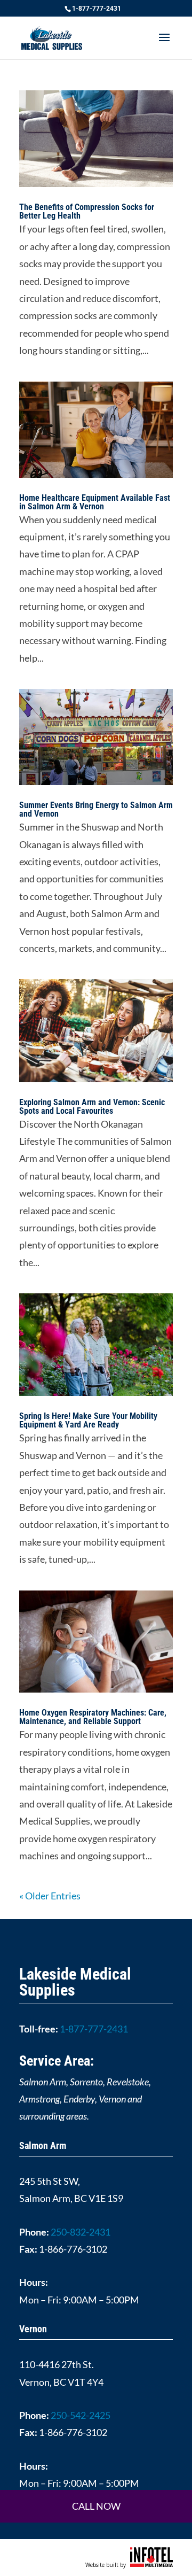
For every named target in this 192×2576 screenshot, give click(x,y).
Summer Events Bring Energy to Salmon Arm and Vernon (96, 809)
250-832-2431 (81, 2232)
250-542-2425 (81, 2415)
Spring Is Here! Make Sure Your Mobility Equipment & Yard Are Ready (88, 1420)
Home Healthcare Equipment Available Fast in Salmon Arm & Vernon (95, 502)
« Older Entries (50, 1896)
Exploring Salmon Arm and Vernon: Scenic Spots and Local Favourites (92, 1107)
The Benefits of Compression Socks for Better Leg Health (87, 211)
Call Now (96, 2506)
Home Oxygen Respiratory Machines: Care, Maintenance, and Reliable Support (93, 1717)
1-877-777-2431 (97, 9)
